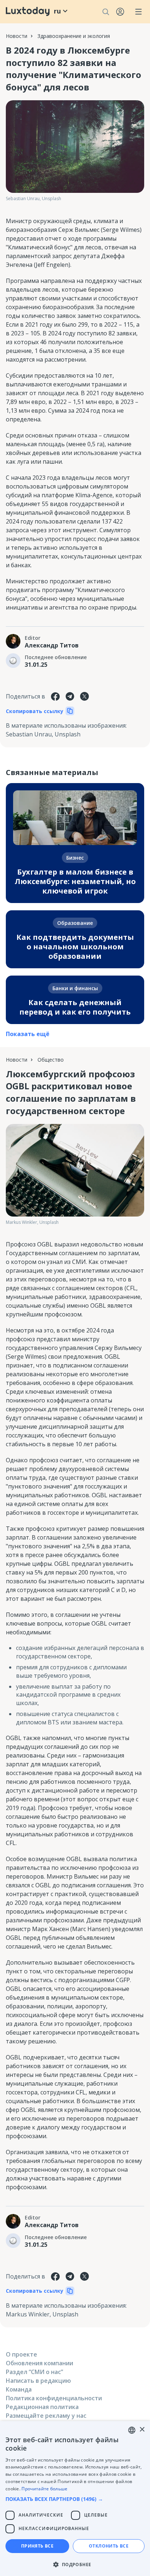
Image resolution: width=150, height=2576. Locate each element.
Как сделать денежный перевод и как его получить (75, 1007)
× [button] (142, 2430)
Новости (17, 36)
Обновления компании (40, 2363)
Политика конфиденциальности (54, 2398)
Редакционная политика (42, 2407)
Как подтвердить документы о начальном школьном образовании (75, 947)
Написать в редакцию (38, 2381)
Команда (19, 2389)
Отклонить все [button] (109, 2546)
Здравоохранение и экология (74, 36)
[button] (75, 2499)
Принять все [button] (37, 2546)
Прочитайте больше (44, 2489)
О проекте (21, 2354)
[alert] (75, 2499)
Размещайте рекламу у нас (46, 2416)
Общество (51, 1060)
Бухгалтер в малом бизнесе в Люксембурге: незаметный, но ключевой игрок (75, 881)
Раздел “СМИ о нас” (34, 2372)
